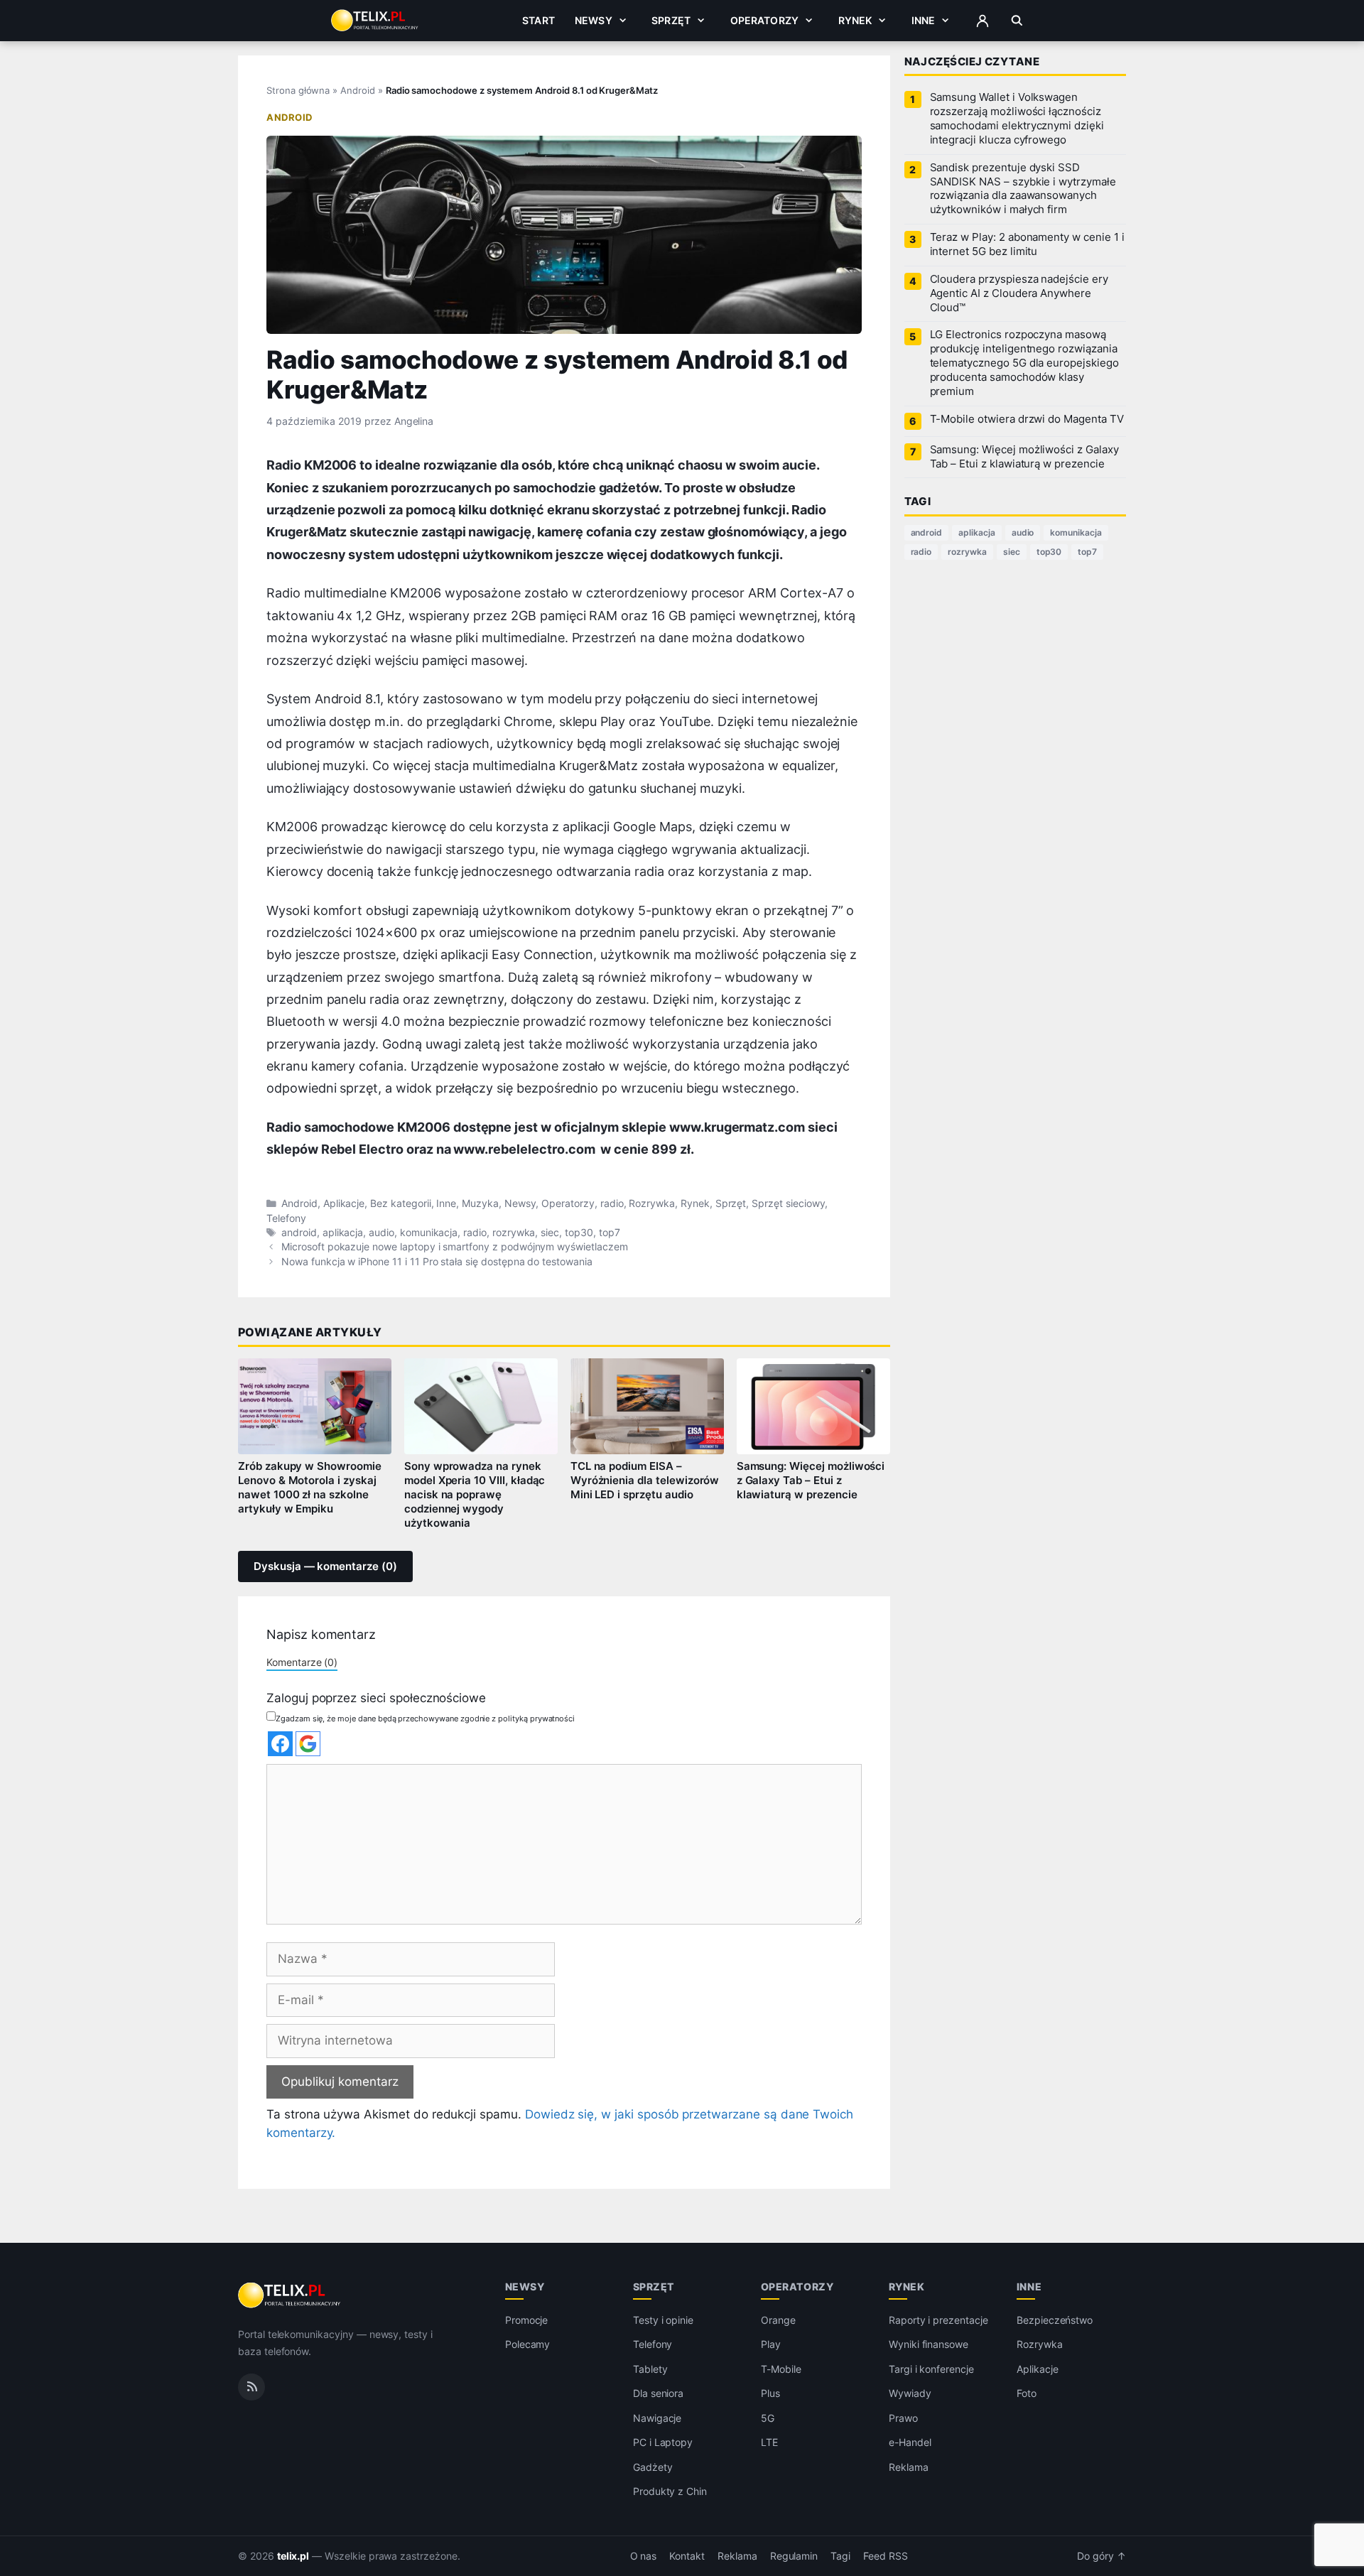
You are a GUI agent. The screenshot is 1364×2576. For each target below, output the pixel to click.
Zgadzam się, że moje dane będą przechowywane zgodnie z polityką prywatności (425, 1719)
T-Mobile (781, 2369)
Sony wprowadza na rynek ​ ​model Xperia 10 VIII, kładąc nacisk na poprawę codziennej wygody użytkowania (476, 1494)
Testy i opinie (663, 2320)
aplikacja (343, 1233)
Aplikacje (344, 1203)
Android (358, 90)
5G (768, 2418)
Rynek (855, 20)
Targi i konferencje (931, 2369)
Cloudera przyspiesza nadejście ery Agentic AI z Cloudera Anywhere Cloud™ (1019, 293)
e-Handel (910, 2442)
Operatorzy (764, 20)
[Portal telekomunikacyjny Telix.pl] (290, 2295)
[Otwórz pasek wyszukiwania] (1017, 21)
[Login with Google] (308, 1744)
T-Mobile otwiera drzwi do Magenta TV (1027, 419)
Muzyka (480, 1203)
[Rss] (251, 2386)
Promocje (527, 2320)
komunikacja (429, 1233)
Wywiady (910, 2393)
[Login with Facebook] (280, 1744)
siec (550, 1233)
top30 (579, 1233)
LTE (769, 2442)
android (299, 1233)
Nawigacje (657, 2418)
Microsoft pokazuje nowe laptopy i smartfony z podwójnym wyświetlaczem (454, 1247)
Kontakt (687, 2556)
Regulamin (794, 2556)
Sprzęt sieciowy (788, 1203)
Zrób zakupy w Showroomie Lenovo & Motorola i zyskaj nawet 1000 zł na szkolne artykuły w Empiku (310, 1488)
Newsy (594, 20)
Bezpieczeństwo (1055, 2320)
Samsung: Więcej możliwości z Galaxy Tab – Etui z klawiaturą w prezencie (811, 1481)
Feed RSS (886, 2556)
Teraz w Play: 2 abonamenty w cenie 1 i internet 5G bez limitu (1027, 244)
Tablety (650, 2369)
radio (612, 1203)
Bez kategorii (400, 1203)
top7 (610, 1233)
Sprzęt (671, 20)
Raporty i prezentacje (938, 2320)
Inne (924, 20)
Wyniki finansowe (929, 2344)
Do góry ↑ (1102, 2556)
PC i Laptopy (663, 2442)
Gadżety (653, 2467)
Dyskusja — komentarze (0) (325, 1566)
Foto (1027, 2393)
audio (381, 1233)
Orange (778, 2320)
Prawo (903, 2418)
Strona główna (298, 90)
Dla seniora (658, 2393)
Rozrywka (652, 1203)
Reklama (909, 2467)
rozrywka (514, 1233)
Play (771, 2344)
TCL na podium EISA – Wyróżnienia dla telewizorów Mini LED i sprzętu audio (645, 1481)
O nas (644, 2556)
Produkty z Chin (670, 2491)
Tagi (840, 2556)
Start (538, 20)
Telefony (286, 1218)
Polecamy (528, 2344)
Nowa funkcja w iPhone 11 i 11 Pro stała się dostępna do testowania (437, 1262)
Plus (770, 2393)
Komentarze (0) (302, 1662)
